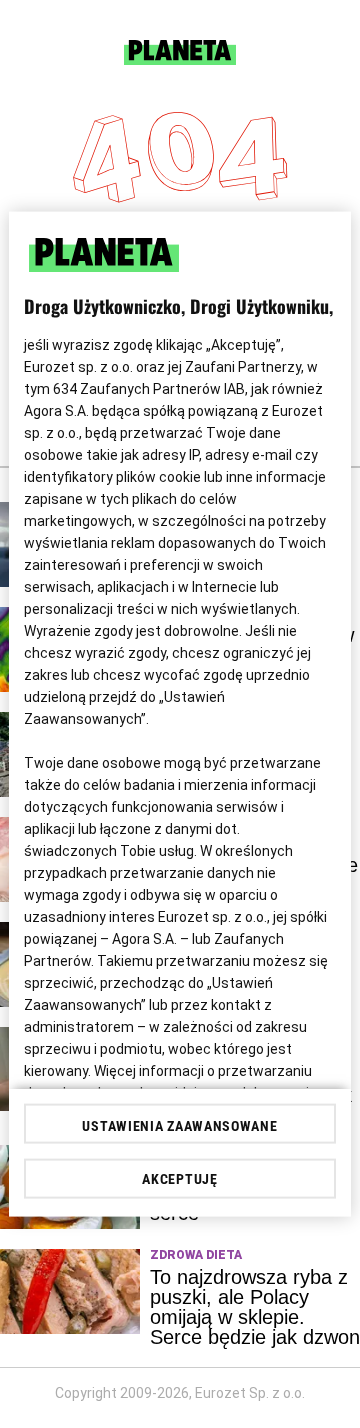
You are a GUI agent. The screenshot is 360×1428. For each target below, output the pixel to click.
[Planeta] (180, 59)
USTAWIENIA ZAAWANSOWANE (179, 1125)
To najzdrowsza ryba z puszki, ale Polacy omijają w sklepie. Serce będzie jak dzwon (255, 1307)
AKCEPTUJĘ (179, 1178)
